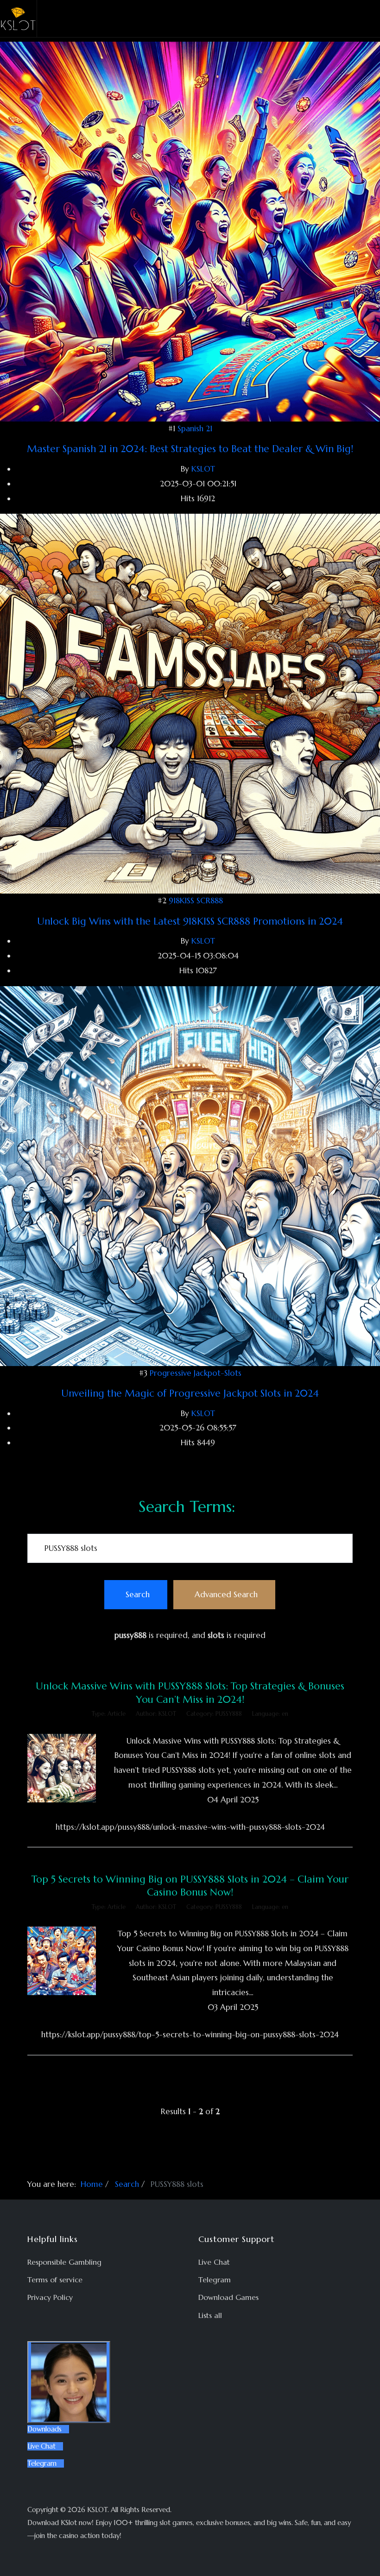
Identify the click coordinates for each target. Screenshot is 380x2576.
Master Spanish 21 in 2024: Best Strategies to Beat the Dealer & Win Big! (190, 449)
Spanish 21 (195, 428)
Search (138, 1594)
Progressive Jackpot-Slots (196, 1373)
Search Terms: (187, 1507)
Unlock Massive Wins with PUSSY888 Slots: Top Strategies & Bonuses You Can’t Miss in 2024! (190, 1692)
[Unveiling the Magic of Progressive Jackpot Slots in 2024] (190, 1175)
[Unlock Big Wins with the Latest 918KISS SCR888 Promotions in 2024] (190, 703)
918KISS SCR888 (196, 901)
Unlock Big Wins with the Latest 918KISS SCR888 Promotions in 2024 (190, 921)
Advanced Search (226, 1594)
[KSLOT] (19, 19)
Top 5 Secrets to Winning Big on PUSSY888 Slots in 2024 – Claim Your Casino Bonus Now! (190, 1886)
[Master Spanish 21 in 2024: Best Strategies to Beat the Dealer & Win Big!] (190, 231)
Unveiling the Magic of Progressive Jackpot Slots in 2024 (190, 1393)
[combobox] (190, 1548)
